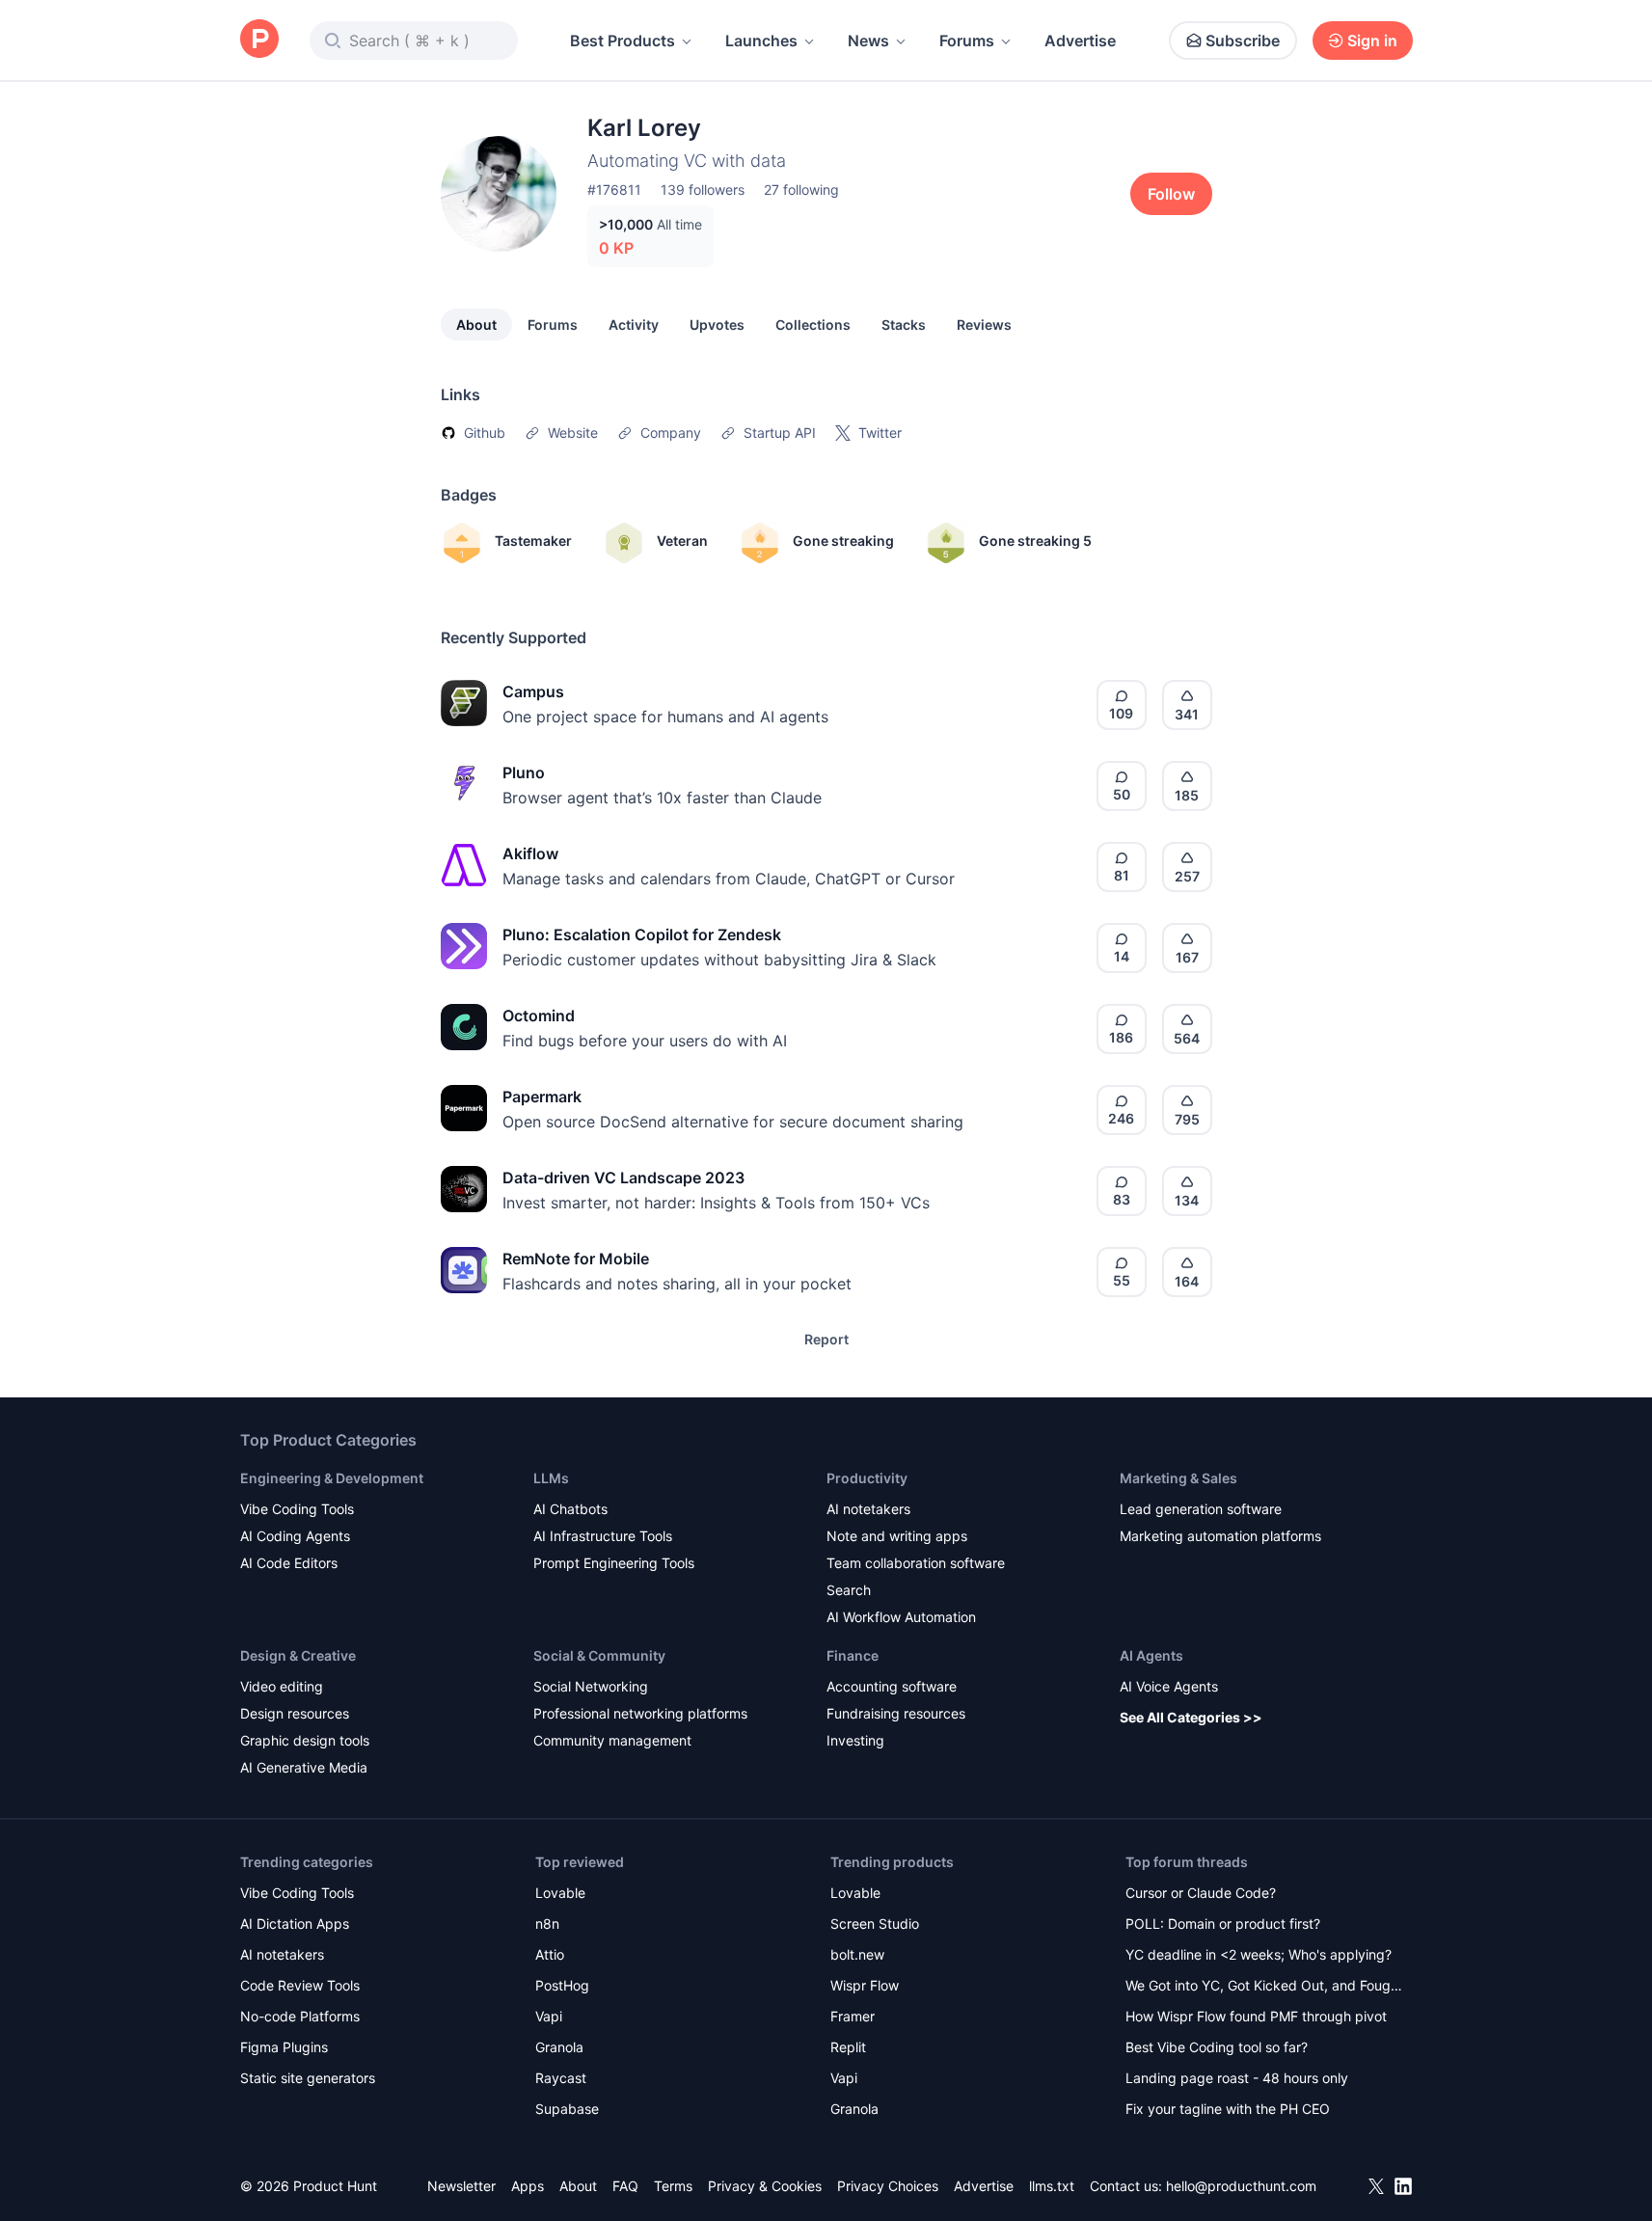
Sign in (1372, 41)
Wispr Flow (865, 1985)
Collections (813, 325)
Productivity (867, 1478)
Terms (673, 2186)
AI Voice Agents (1169, 1686)
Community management (612, 1740)
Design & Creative (298, 1655)
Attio (550, 1954)
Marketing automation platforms (1220, 1536)
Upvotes (717, 325)
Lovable (560, 1893)
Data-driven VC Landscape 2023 (623, 1178)
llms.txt (1052, 2186)
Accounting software (892, 1686)
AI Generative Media (304, 1767)
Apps (528, 2186)
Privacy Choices (888, 2186)
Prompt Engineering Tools (614, 1563)
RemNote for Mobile (576, 1259)
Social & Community (599, 1655)
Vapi (549, 2016)
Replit (848, 2047)
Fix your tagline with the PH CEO (1228, 2109)
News (868, 41)
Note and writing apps (897, 1536)
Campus (533, 691)
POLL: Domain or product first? (1223, 1923)
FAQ (625, 2186)
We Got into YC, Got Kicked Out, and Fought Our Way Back (1264, 1987)
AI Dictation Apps (295, 1923)
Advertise (1080, 41)
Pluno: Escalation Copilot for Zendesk (642, 934)
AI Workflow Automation (901, 1617)
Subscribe (1243, 41)
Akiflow (530, 853)
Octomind (539, 1016)
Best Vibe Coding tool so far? (1217, 2047)
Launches (761, 41)
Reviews (984, 325)
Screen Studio (875, 1923)
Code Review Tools (300, 1985)
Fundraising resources (896, 1713)
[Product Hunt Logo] (259, 40)
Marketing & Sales (1178, 1478)
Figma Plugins (284, 2047)
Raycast (561, 2078)
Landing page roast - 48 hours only (1237, 2078)
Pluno (524, 772)
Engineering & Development (332, 1478)
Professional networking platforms (640, 1713)
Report (826, 1339)
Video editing (282, 1686)
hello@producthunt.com (1241, 2186)
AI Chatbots (570, 1509)
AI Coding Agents (295, 1536)
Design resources (295, 1713)
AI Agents (1151, 1655)
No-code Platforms (300, 2016)
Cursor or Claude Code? (1201, 1893)
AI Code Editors (289, 1563)
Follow (1171, 194)
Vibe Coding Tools (297, 1509)
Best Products (623, 41)
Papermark (542, 1097)
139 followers (703, 190)
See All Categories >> (1191, 1717)
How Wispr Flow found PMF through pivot (1256, 2016)
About (476, 325)
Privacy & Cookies (765, 2186)
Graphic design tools (305, 1740)
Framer (853, 2016)
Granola (559, 2047)
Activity (634, 325)
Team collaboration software (916, 1563)
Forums (967, 41)
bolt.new (857, 1954)
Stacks (904, 325)
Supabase (567, 2109)
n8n (547, 1923)
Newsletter (461, 2186)
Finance (853, 1655)
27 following (801, 190)
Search (849, 1590)
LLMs (551, 1478)
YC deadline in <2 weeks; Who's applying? (1259, 1954)
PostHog (562, 1985)
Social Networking (591, 1686)
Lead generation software (1201, 1509)
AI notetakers (868, 1509)
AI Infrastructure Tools (603, 1536)
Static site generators (308, 2078)
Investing (855, 1740)
